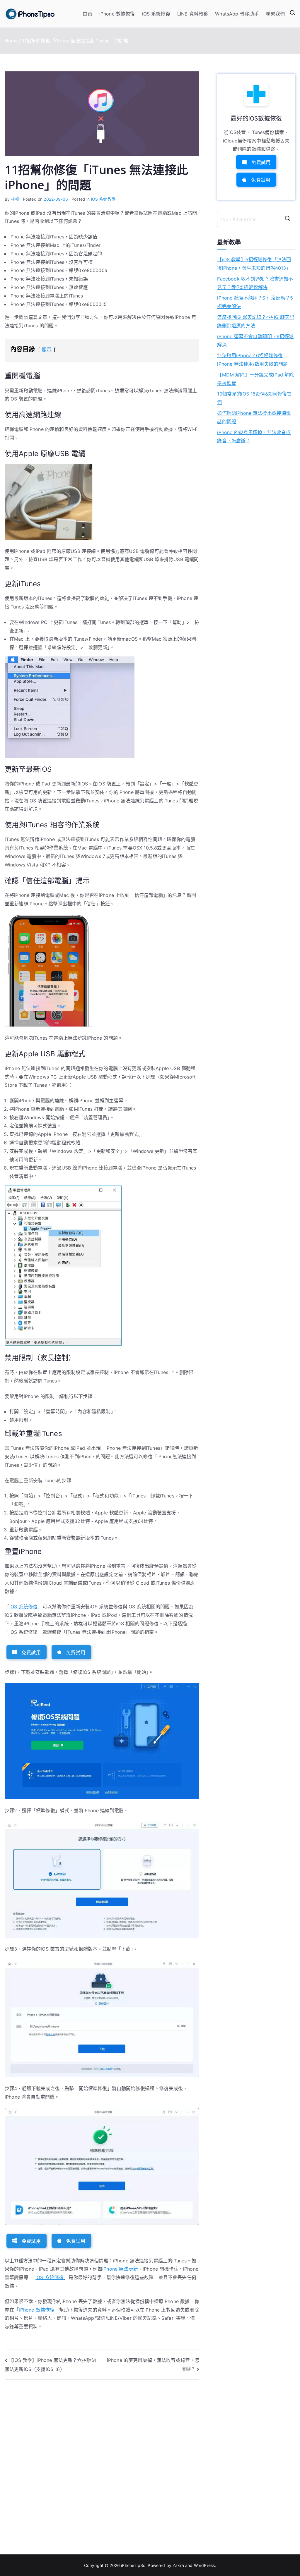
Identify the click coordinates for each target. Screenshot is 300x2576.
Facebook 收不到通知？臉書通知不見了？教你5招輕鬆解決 (255, 283)
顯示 (47, 350)
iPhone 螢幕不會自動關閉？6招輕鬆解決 (255, 341)
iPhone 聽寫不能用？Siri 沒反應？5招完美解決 (255, 302)
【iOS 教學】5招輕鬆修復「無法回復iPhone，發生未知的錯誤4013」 (254, 264)
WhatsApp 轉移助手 (237, 14)
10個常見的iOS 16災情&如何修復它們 (254, 398)
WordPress (204, 2565)
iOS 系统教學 (103, 199)
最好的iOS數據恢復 (256, 118)
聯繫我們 (275, 14)
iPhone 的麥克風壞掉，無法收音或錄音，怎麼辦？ (254, 437)
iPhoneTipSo (133, 2565)
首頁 (87, 14)
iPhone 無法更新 (120, 2269)
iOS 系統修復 (156, 14)
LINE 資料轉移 (193, 14)
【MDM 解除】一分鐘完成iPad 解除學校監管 (255, 379)
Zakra (178, 2565)
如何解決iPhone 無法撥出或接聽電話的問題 (254, 417)
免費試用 (31, 1652)
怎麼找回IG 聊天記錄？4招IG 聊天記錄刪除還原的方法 (256, 321)
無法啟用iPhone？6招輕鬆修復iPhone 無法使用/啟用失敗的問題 (252, 360)
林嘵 (15, 199)
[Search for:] (256, 219)
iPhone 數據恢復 (117, 14)
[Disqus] (102, 2461)
